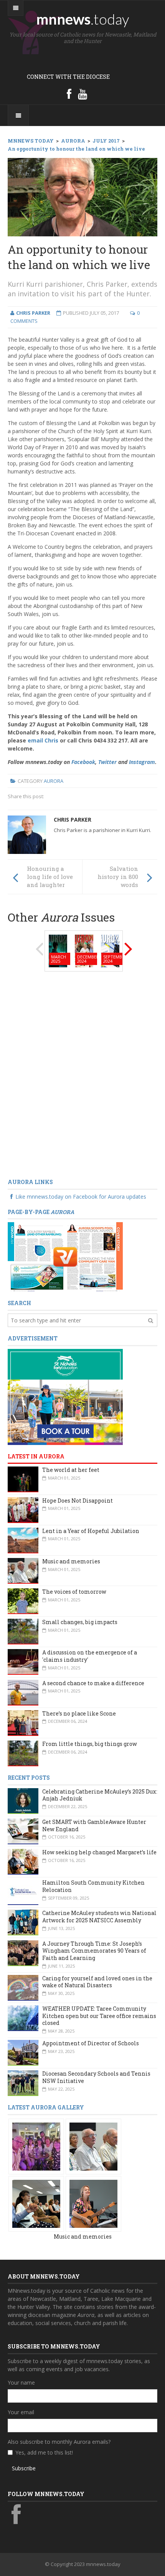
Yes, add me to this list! (44, 2452)
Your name (21, 2383)
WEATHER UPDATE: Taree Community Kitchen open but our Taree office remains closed (99, 2016)
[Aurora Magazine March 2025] (58, 950)
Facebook (83, 762)
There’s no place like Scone (79, 1713)
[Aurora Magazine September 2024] (110, 950)
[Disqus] (82, 1075)
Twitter (107, 762)
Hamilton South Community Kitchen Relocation (93, 1886)
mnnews (83, 19)
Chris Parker (73, 820)
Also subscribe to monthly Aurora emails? (59, 2442)
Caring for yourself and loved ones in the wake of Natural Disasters (97, 1982)
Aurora (54, 781)
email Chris (43, 740)
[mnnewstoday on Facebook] (69, 94)
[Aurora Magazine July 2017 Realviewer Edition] (65, 1256)
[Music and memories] (36, 2146)
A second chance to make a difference (93, 1683)
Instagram (142, 762)
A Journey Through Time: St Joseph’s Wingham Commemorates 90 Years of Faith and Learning (94, 1951)
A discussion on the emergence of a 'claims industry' (90, 1656)
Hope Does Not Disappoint (78, 1501)
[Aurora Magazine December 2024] (84, 950)
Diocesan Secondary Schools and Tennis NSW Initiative (96, 2077)
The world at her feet (71, 1470)
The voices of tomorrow (74, 1592)
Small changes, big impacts (80, 1622)
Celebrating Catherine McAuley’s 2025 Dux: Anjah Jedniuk (100, 1795)
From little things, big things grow (90, 1744)
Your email (21, 2412)
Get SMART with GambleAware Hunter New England (94, 1825)
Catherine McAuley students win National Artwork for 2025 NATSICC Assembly (99, 1917)
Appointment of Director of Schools (91, 2043)
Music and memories (71, 1561)
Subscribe (24, 2468)
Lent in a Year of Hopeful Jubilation (91, 1531)
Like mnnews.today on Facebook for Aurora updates (81, 1197)
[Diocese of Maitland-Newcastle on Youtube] (82, 94)
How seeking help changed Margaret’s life (99, 1852)
